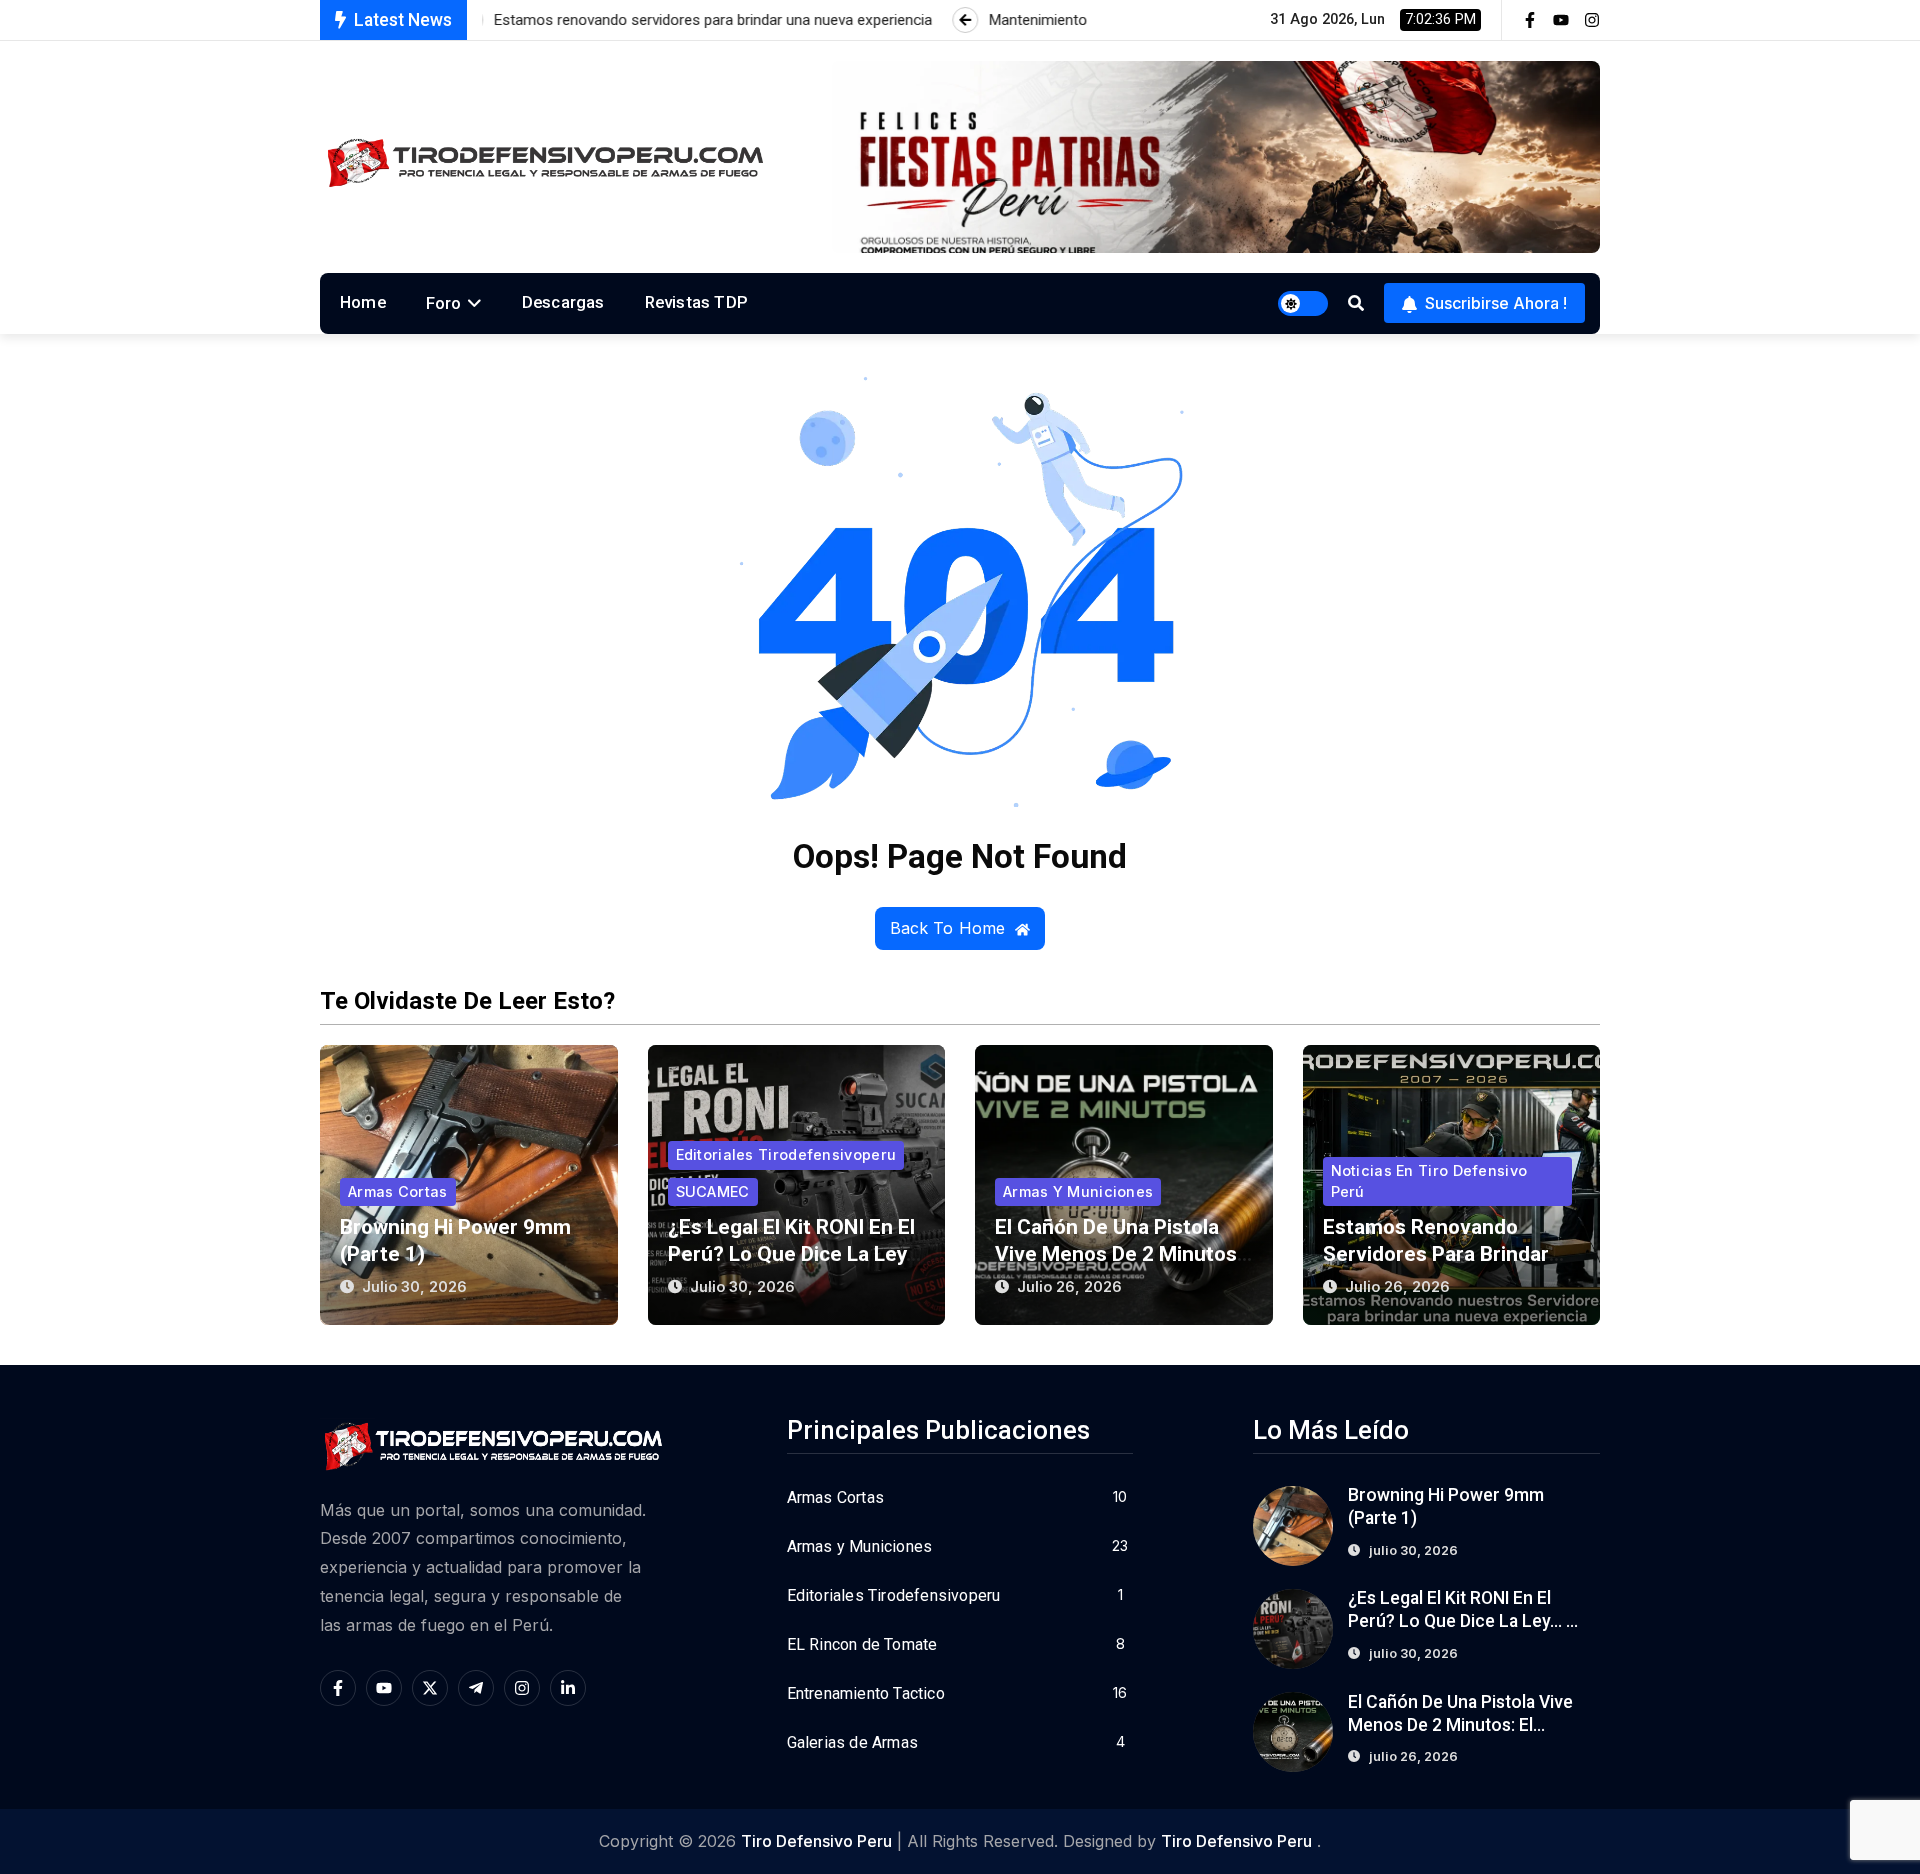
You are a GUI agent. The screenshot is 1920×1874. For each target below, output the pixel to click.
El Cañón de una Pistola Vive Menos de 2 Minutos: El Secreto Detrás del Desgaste (1462, 1725)
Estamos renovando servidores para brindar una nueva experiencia (1436, 1254)
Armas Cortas (398, 1191)
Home (363, 302)
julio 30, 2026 (414, 1286)
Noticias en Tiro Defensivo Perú (1429, 1180)
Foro (444, 303)
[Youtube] (1561, 20)
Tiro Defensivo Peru (816, 1841)
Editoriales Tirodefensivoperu (786, 1154)
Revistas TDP (696, 302)
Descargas (563, 302)
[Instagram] (1592, 20)
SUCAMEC (713, 1191)
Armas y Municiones (1078, 1191)
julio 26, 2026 (1069, 1286)
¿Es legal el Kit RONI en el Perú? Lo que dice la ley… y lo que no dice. (794, 1254)
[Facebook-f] (1530, 20)
